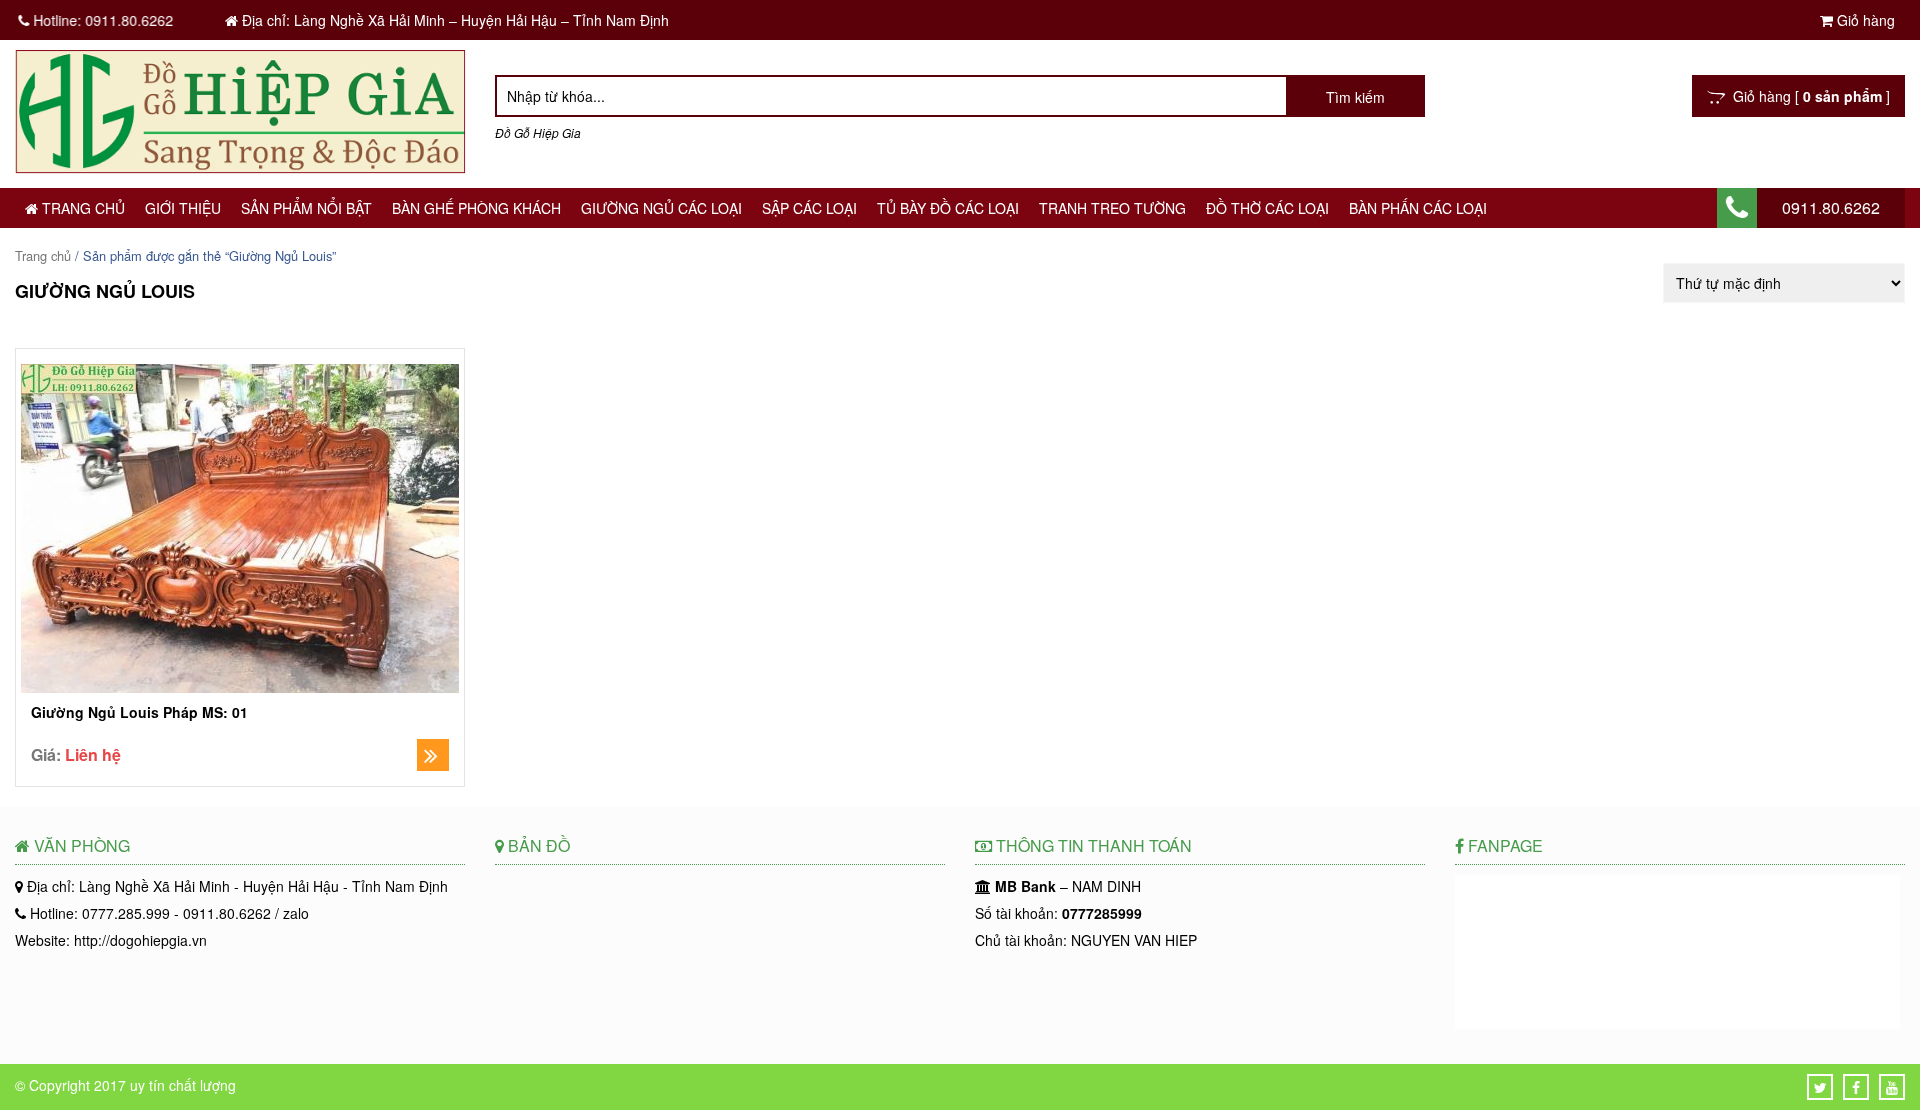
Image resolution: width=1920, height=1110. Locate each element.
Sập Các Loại (809, 208)
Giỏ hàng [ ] (1807, 96)
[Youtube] (1892, 1087)
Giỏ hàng (1864, 20)
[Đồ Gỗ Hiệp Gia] (240, 167)
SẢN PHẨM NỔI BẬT (306, 208)
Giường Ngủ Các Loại (661, 208)
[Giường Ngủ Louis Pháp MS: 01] (240, 531)
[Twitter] (1820, 1087)
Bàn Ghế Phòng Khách (476, 208)
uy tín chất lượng (183, 1085)
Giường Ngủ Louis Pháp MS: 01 (139, 712)
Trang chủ (81, 208)
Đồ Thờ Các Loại (1267, 208)
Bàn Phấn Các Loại (1418, 208)
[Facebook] (1856, 1087)
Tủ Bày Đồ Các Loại (948, 208)
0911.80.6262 (1831, 207)
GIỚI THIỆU (183, 208)
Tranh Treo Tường (1112, 208)
